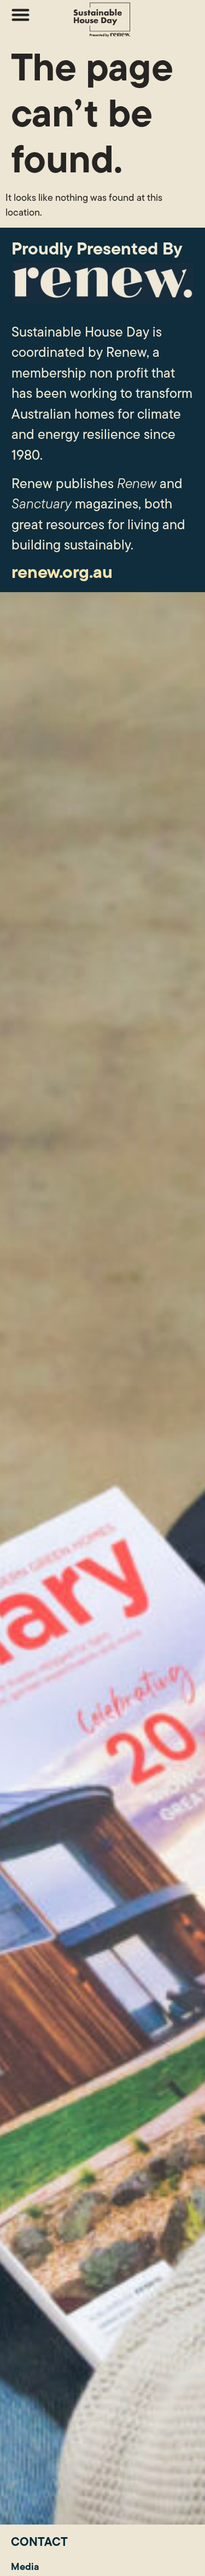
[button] (20, 15)
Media (25, 2566)
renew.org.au (62, 572)
